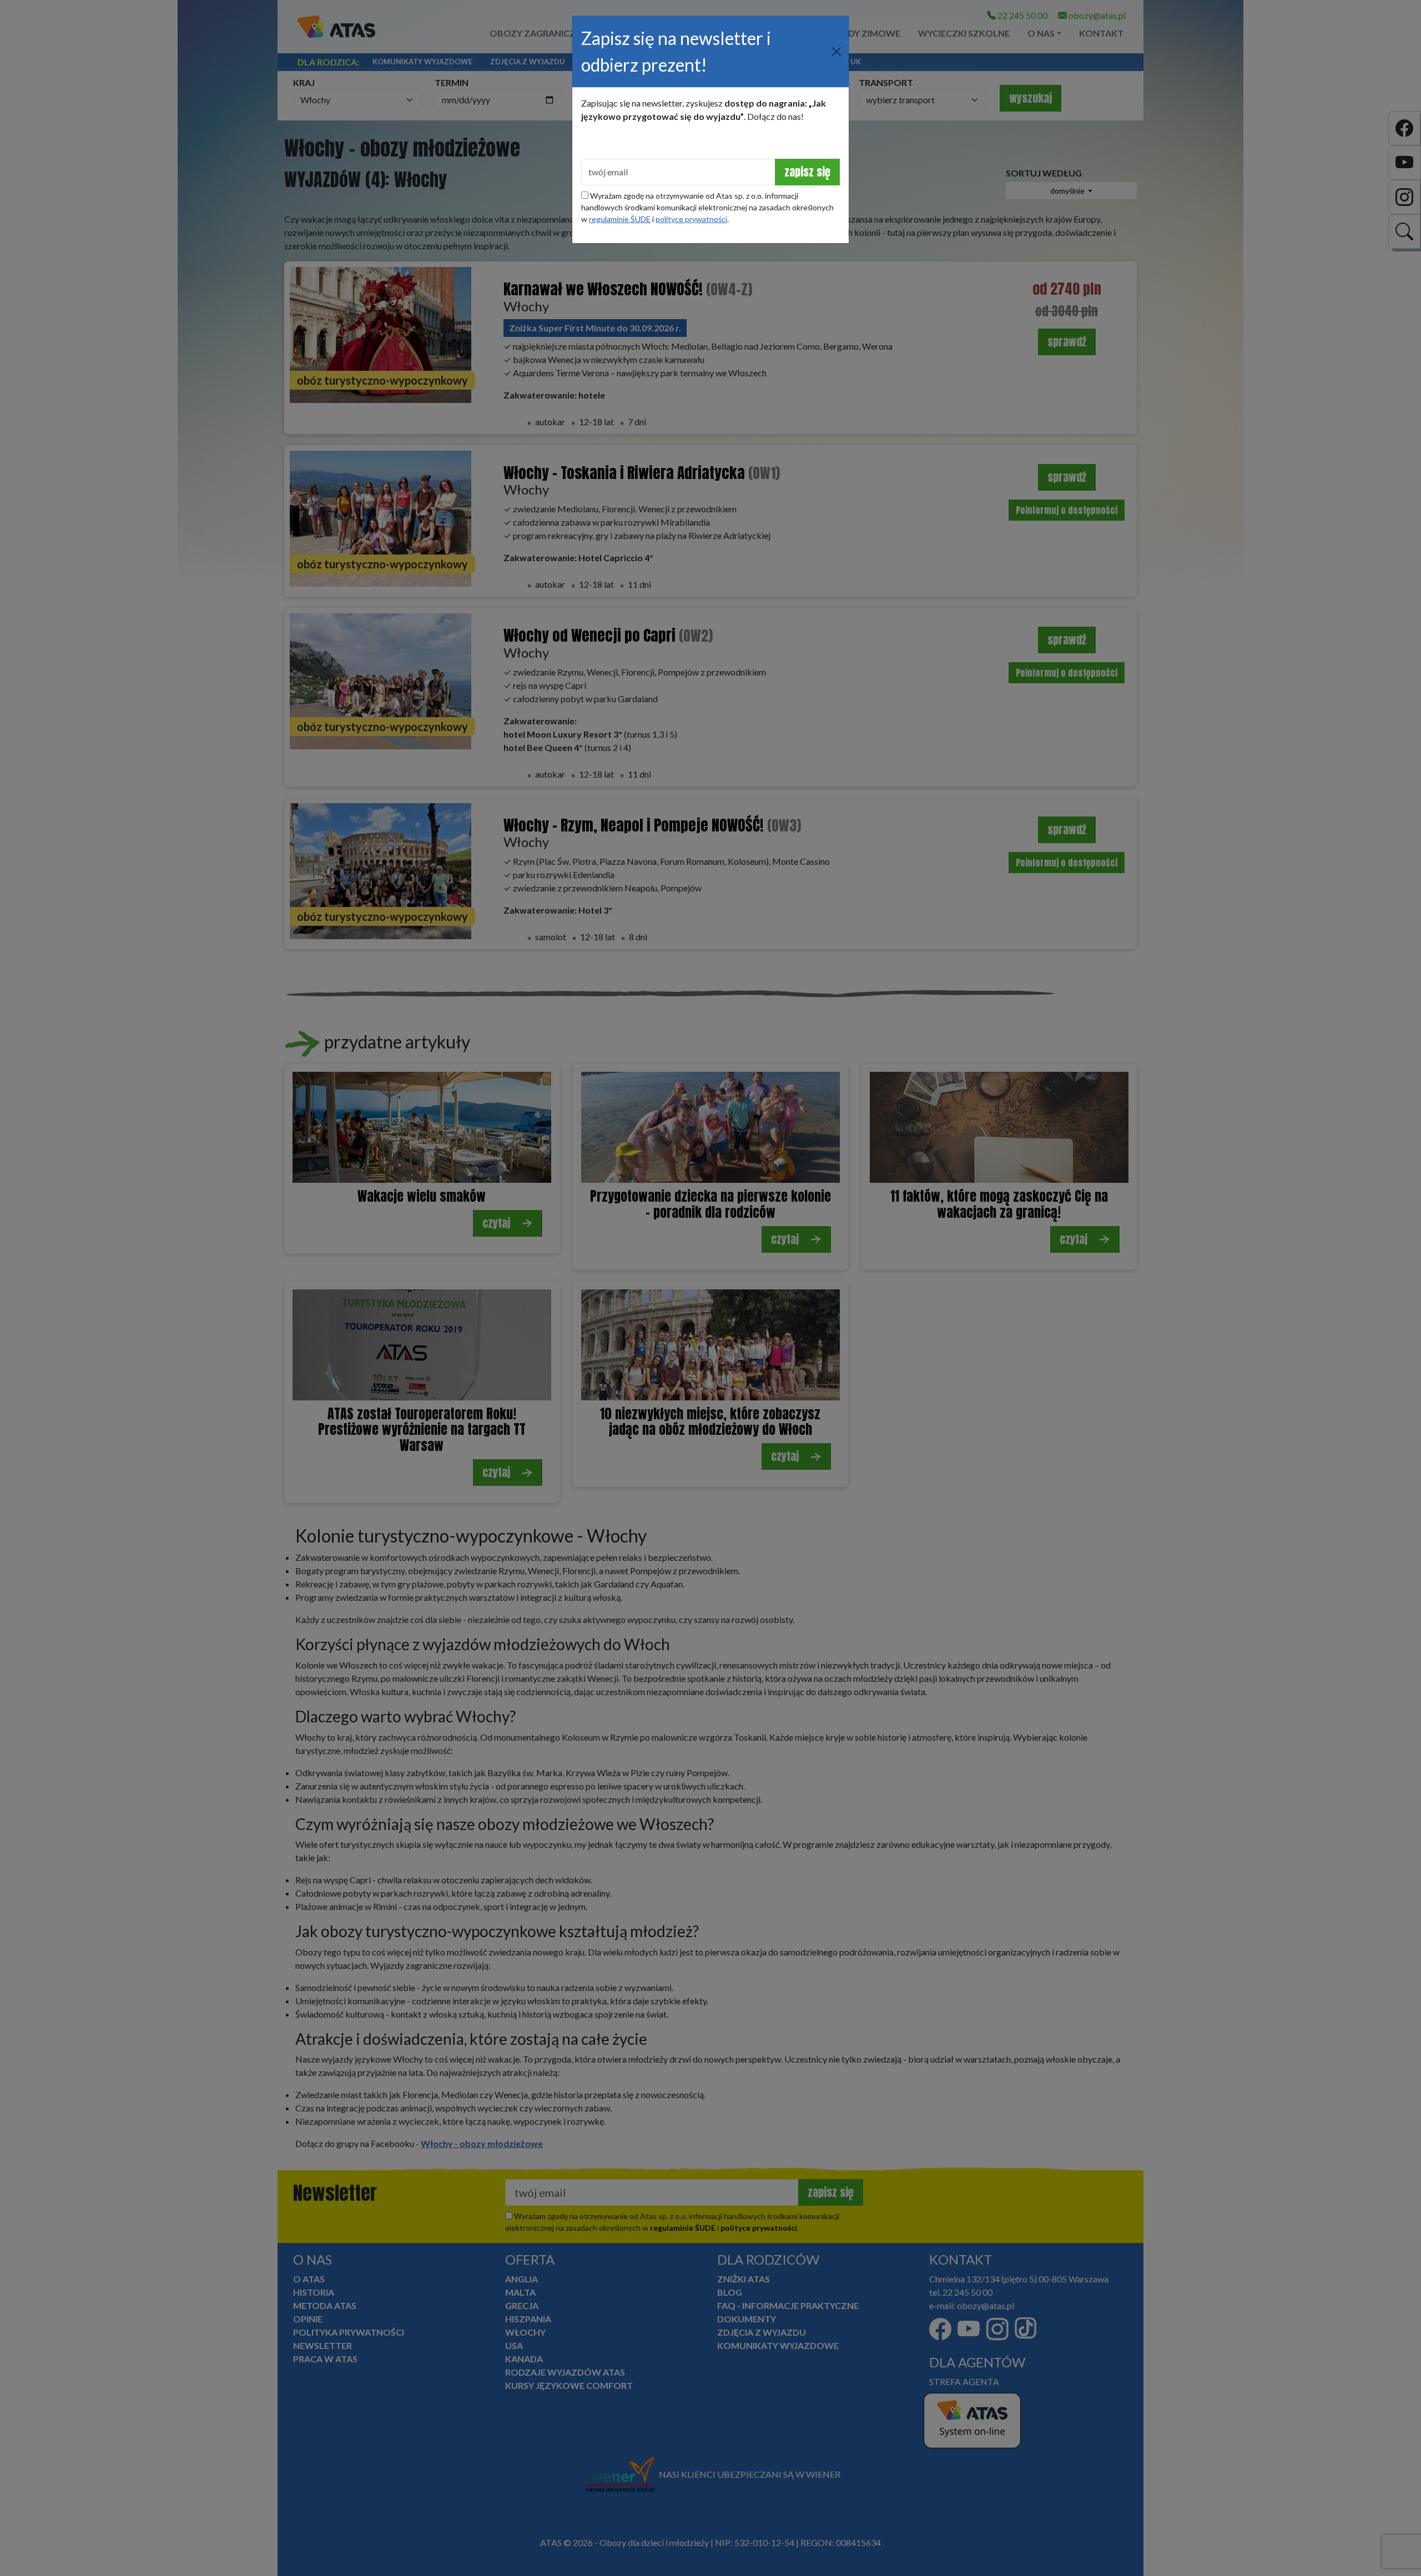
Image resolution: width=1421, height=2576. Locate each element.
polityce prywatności (691, 219)
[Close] (837, 52)
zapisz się (807, 172)
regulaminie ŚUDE (620, 219)
